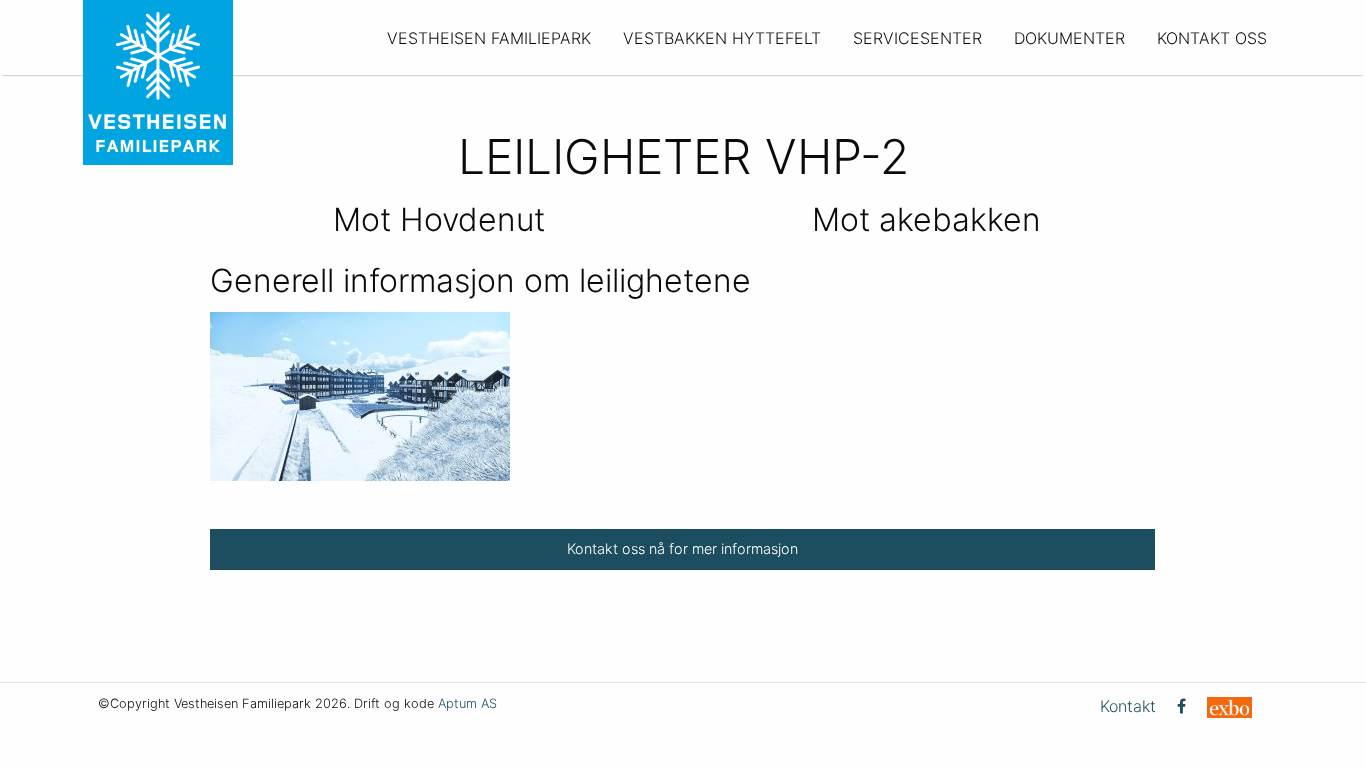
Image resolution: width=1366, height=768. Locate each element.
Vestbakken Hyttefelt (722, 38)
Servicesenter (917, 38)
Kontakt (1128, 706)
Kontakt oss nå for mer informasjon (682, 548)
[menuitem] (489, 37)
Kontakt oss (1212, 38)
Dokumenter (1069, 38)
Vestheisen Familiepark (489, 38)
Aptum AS (467, 703)
